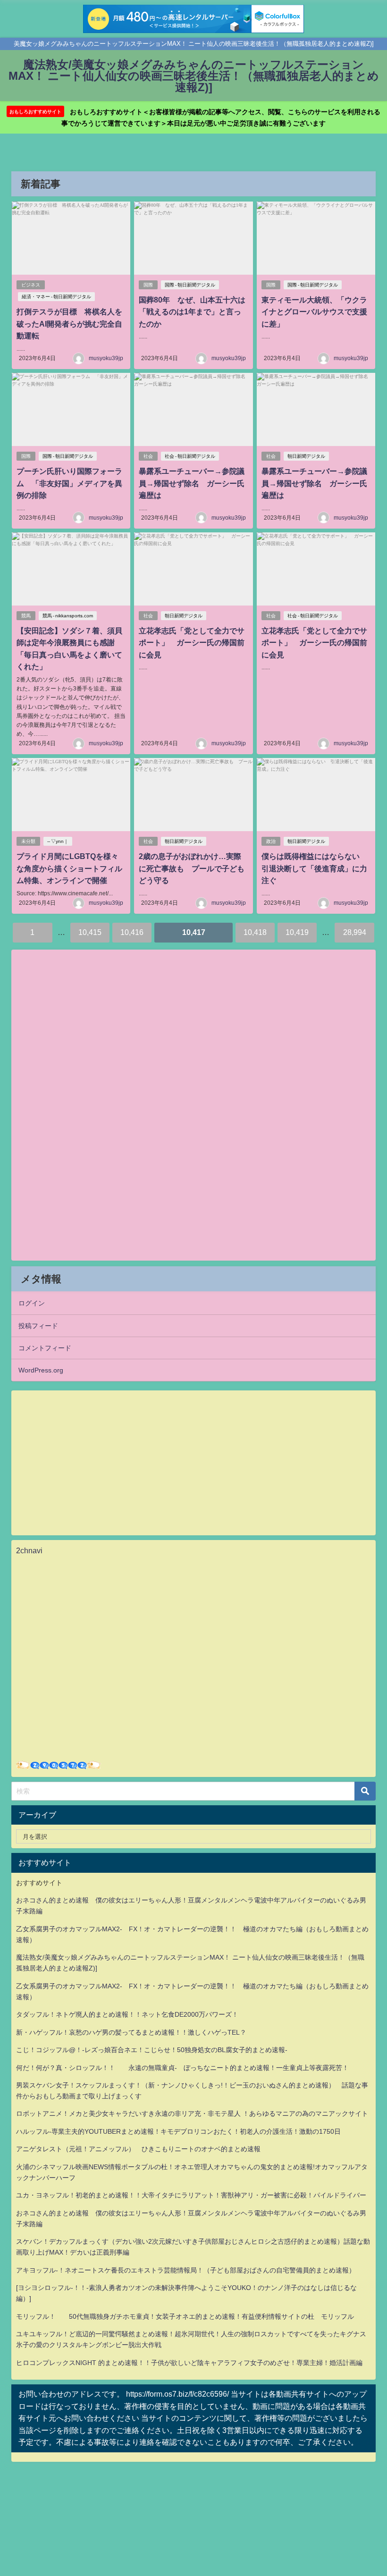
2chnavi (29, 1550)
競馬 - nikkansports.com (68, 616)
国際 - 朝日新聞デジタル (190, 285)
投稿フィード (38, 1326)
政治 (271, 841)
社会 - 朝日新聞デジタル (190, 456)
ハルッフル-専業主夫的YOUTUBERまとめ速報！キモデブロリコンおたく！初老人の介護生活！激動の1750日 (178, 2131)
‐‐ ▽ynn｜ (58, 841)
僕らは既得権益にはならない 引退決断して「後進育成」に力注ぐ (314, 868)
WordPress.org (41, 1370)
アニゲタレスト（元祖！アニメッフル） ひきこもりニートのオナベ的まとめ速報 (138, 2149)
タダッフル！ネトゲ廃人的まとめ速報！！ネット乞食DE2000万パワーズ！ (127, 2014)
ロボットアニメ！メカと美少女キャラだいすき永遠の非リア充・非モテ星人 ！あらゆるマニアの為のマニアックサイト (192, 2113)
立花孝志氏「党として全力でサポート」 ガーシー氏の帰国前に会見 (192, 643)
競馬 (26, 616)
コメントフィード (45, 1348)
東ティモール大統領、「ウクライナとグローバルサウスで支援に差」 (314, 312)
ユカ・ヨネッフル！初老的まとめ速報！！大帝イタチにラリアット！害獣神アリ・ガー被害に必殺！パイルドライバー (191, 2195)
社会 (148, 456)
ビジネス (31, 285)
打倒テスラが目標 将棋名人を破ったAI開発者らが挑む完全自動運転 (69, 324)
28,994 (355, 932)
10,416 (132, 932)
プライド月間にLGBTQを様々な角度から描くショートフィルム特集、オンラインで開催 (69, 868)
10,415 (90, 932)
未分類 (28, 841)
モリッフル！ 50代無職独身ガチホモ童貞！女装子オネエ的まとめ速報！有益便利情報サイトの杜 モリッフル (185, 2316)
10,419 (297, 932)
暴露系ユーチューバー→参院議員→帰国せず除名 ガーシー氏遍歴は (192, 483)
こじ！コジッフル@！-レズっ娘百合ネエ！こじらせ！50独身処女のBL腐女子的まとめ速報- (152, 2050)
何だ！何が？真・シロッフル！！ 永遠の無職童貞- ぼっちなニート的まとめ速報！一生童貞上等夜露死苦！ (182, 2068)
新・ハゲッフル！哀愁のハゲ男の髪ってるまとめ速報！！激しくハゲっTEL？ (131, 2032)
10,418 (255, 932)
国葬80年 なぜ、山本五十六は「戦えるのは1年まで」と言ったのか (192, 312)
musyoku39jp (106, 358)
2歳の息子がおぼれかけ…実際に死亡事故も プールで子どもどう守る (192, 868)
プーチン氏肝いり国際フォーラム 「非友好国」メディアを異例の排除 (69, 483)
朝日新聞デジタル (306, 456)
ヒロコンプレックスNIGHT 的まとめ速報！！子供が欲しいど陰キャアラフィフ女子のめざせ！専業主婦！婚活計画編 (189, 2363)
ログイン (32, 1303)
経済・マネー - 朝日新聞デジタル (56, 297)
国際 (148, 285)
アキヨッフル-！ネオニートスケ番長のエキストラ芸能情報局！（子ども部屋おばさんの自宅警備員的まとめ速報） (186, 2270)
